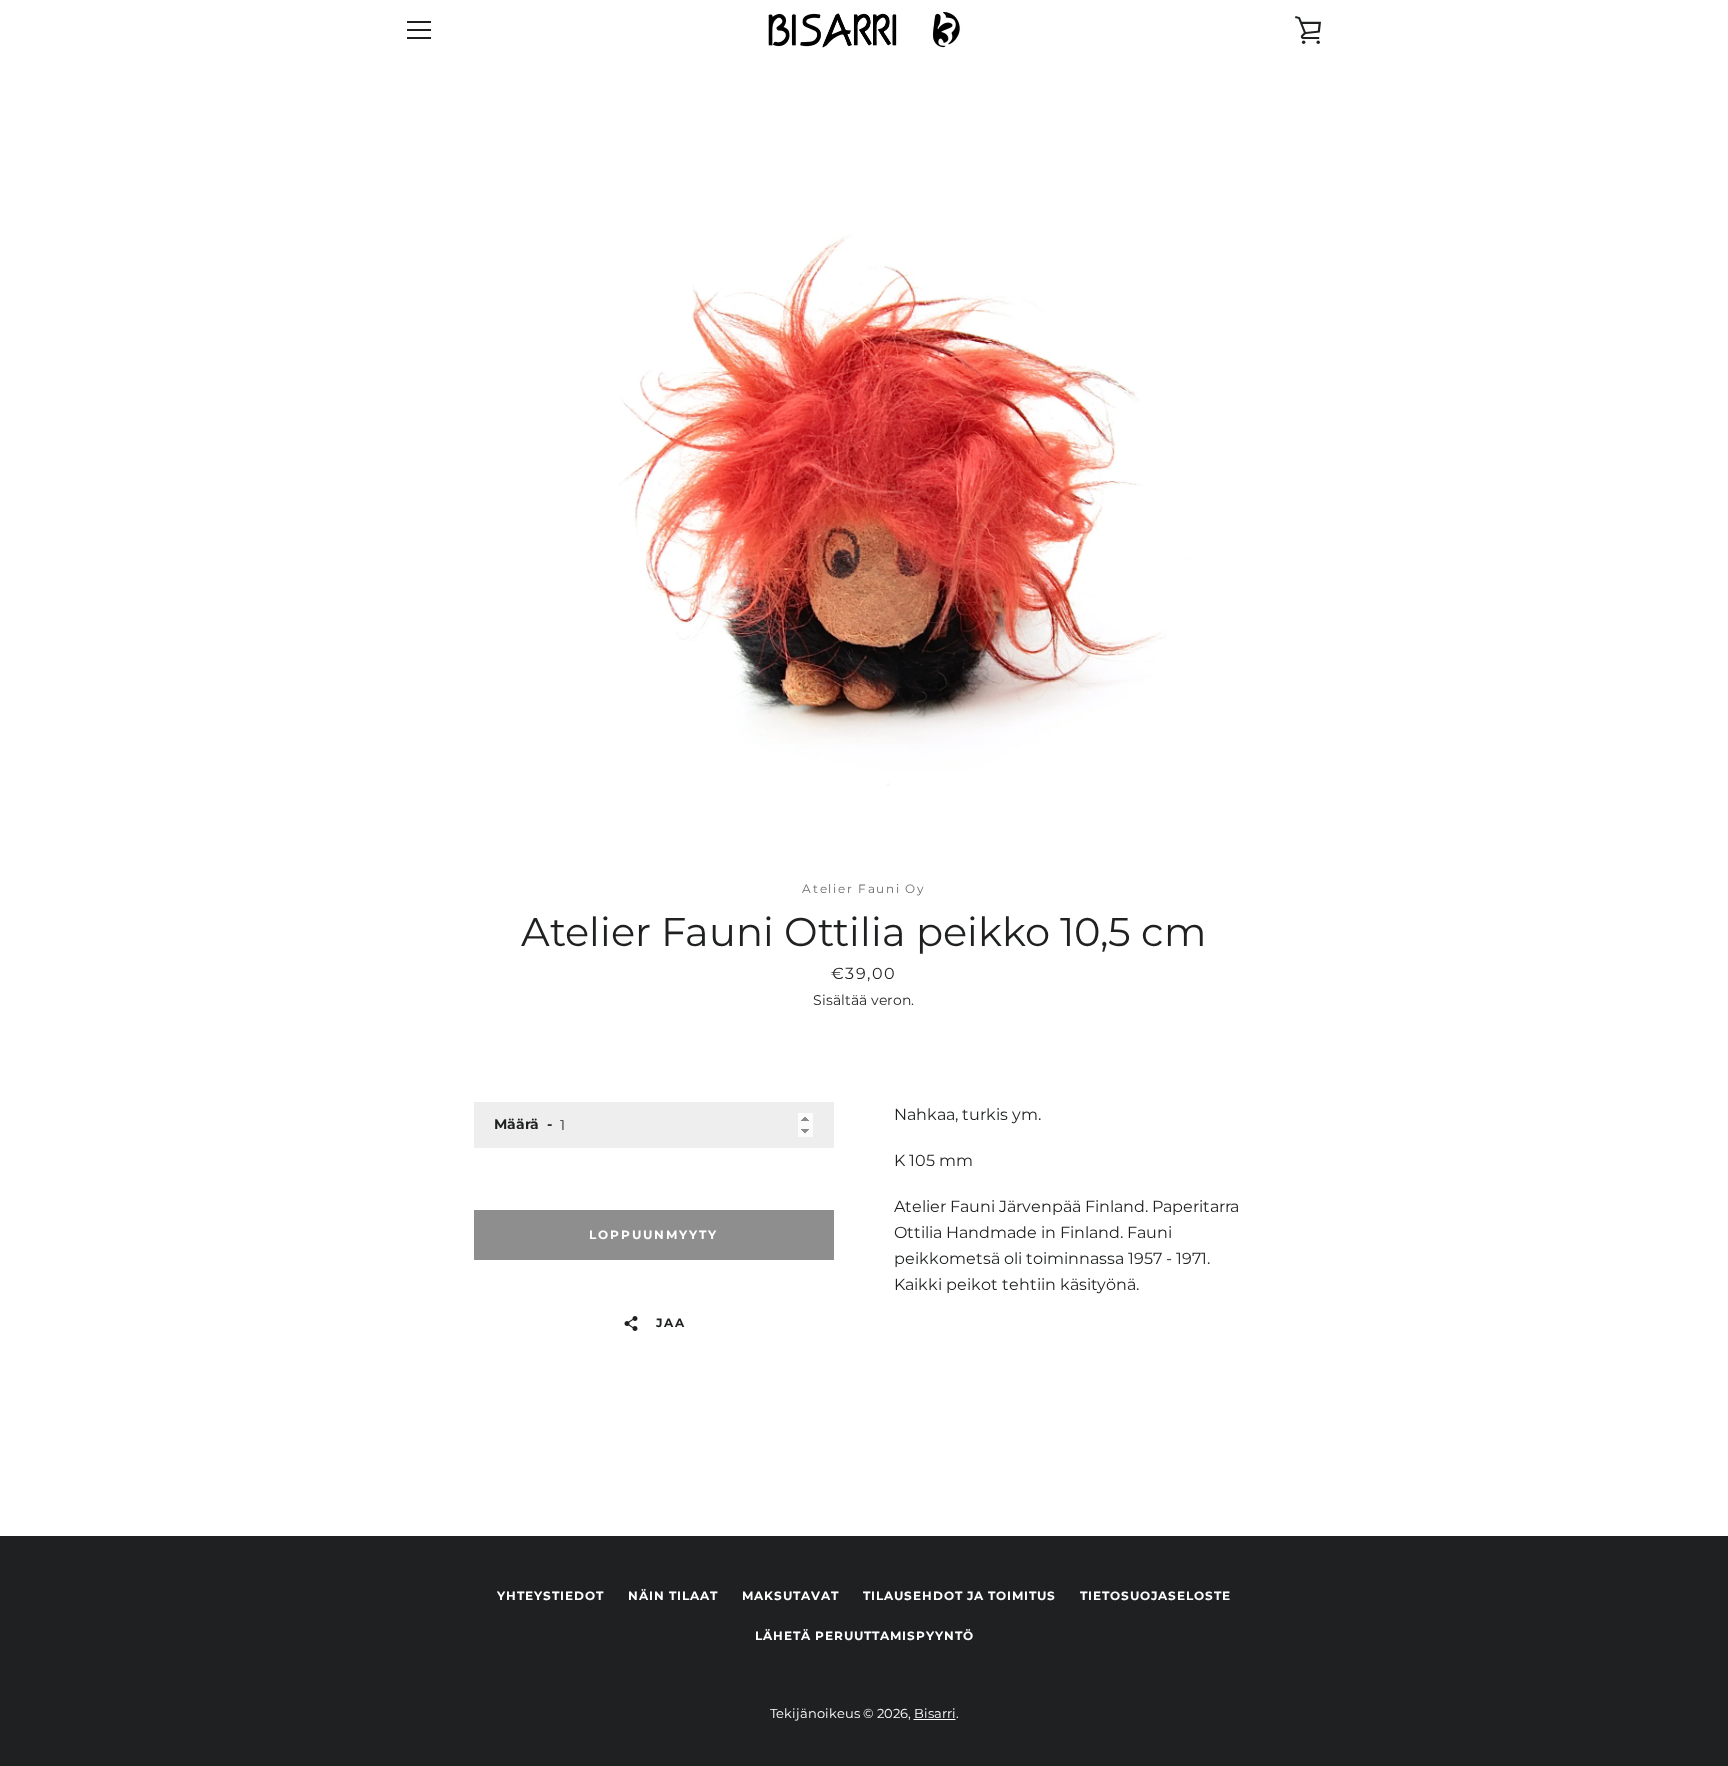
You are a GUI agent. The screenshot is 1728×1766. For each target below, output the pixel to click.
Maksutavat (790, 1595)
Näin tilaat (673, 1595)
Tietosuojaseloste (1155, 1595)
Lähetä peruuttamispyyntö (864, 1635)
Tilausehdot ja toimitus (959, 1595)
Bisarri (935, 1713)
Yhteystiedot (550, 1595)
